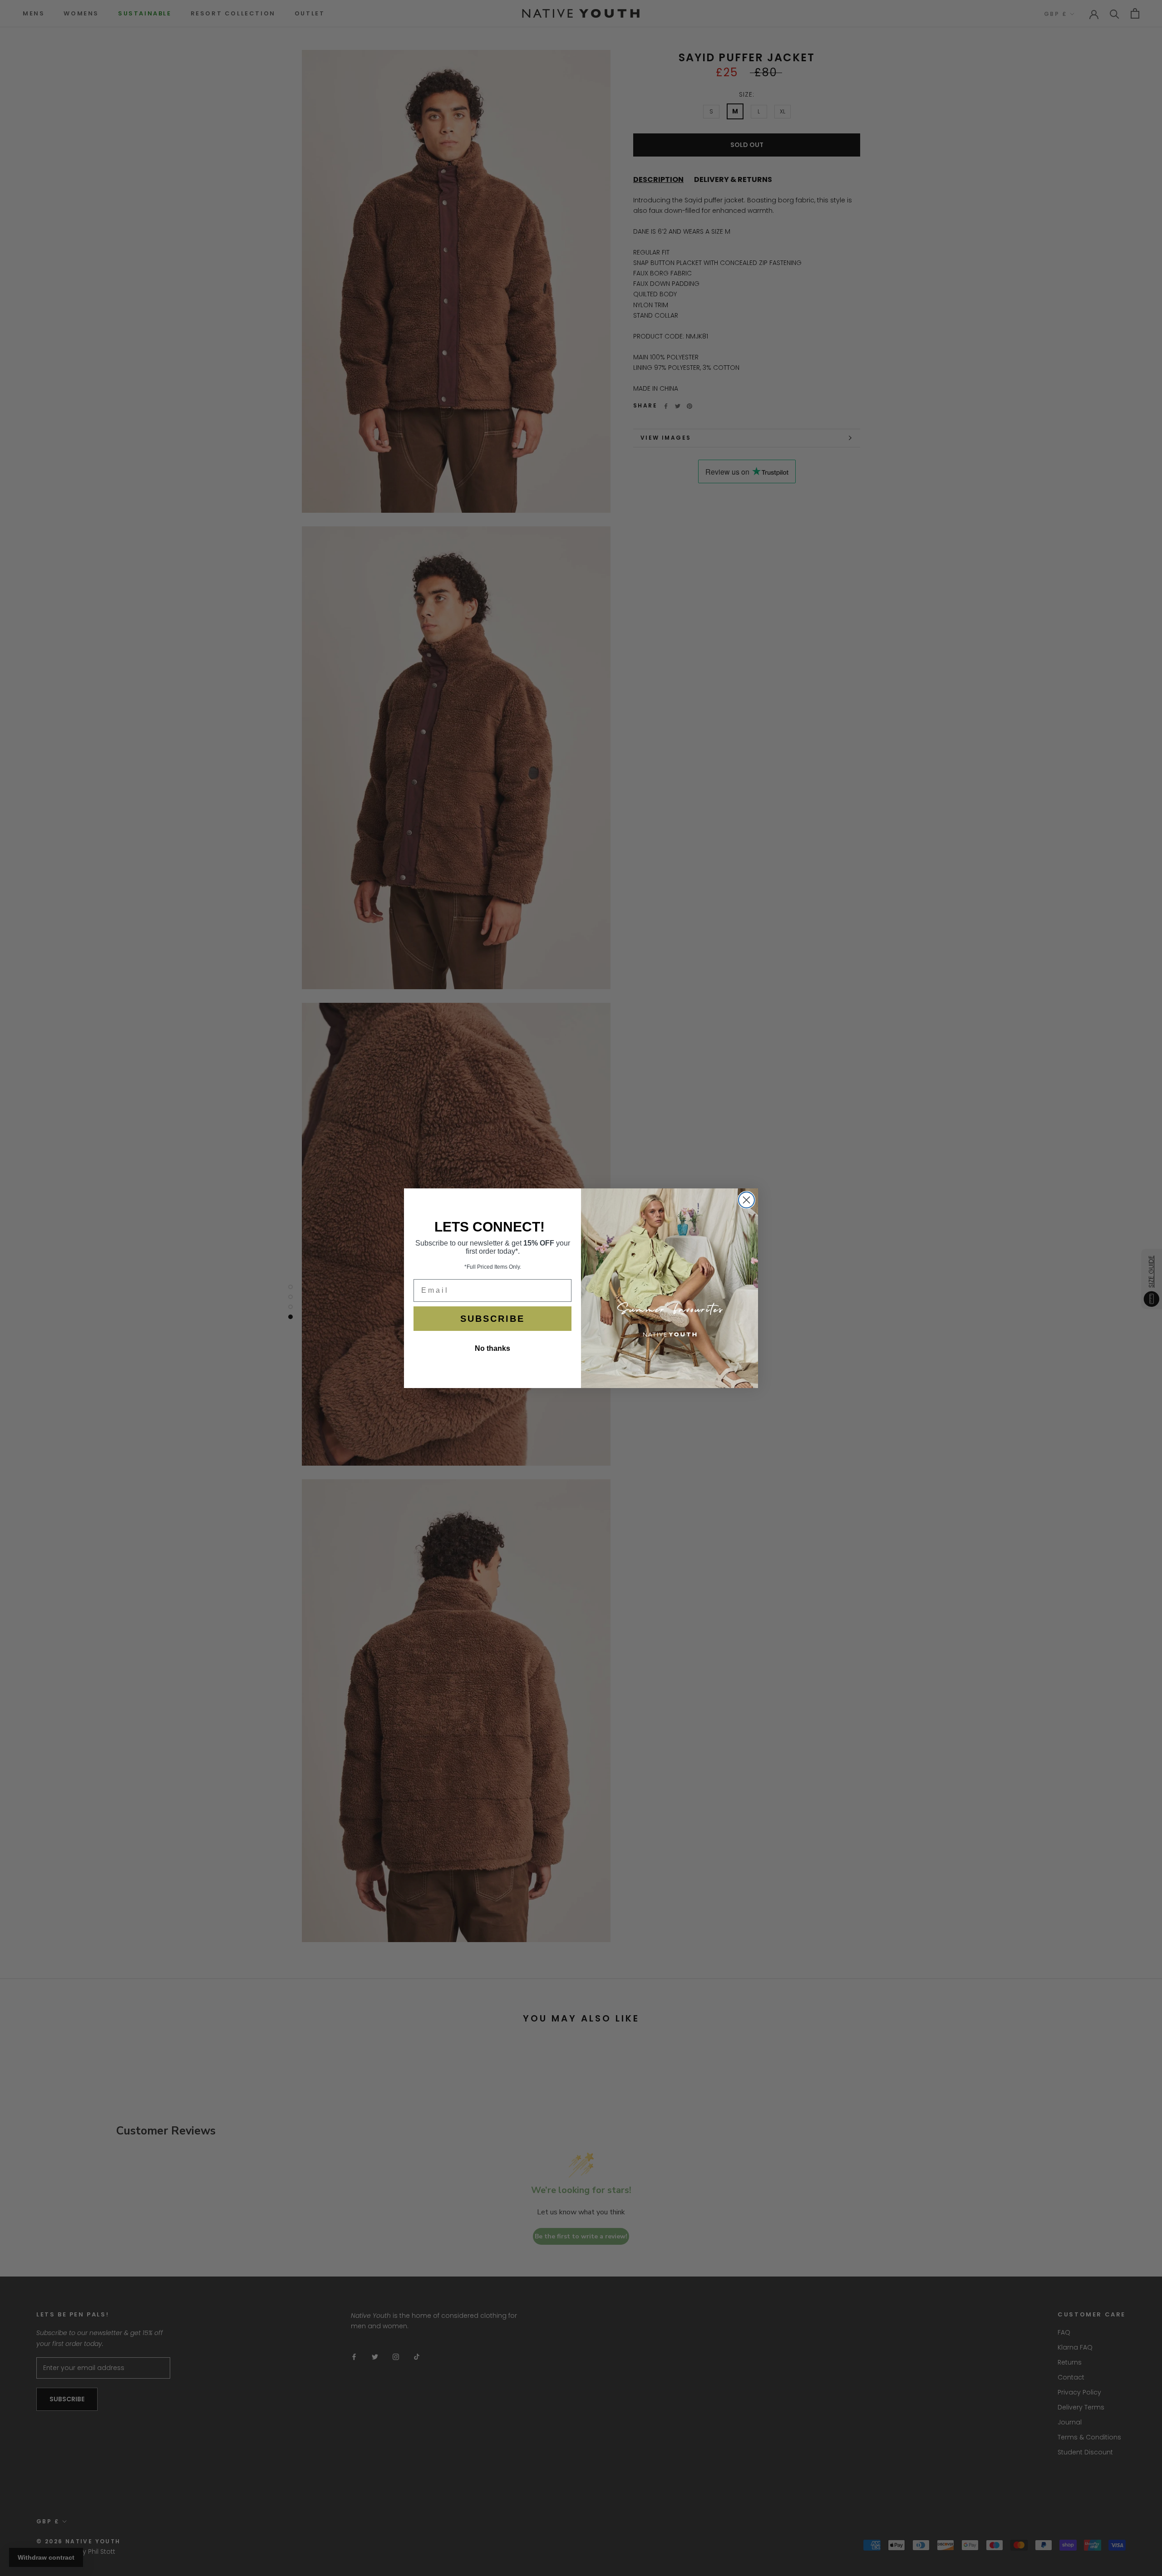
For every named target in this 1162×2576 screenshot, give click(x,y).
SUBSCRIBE (492, 1319)
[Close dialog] (746, 1200)
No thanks (492, 1348)
